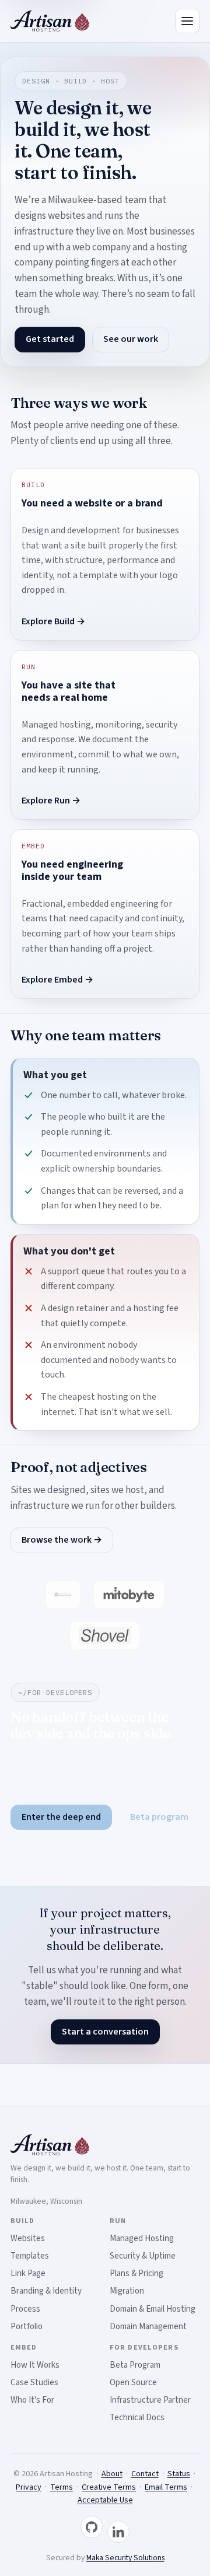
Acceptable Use (105, 2500)
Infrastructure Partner (150, 2400)
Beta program (159, 1817)
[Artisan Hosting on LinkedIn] (118, 2532)
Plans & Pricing (136, 2273)
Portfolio (27, 2327)
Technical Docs (137, 2418)
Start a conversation (105, 2032)
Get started (50, 339)
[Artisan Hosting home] (50, 21)
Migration (127, 2291)
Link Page (28, 2273)
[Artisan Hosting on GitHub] (92, 2527)
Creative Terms (109, 2487)
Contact (145, 2474)
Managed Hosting (142, 2238)
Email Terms (166, 2487)
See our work (131, 339)
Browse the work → (62, 1540)
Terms (62, 2487)
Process (25, 2309)
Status (179, 2474)
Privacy (29, 2487)
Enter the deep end (61, 1817)
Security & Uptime (143, 2256)
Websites (28, 2238)
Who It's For (32, 2400)
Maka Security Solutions (125, 2558)
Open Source (133, 2383)
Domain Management (148, 2327)
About (112, 2474)
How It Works (35, 2365)
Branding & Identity (46, 2291)
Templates (30, 2256)
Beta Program (135, 2365)
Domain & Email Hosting (153, 2309)
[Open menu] (187, 21)
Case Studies (34, 2383)
